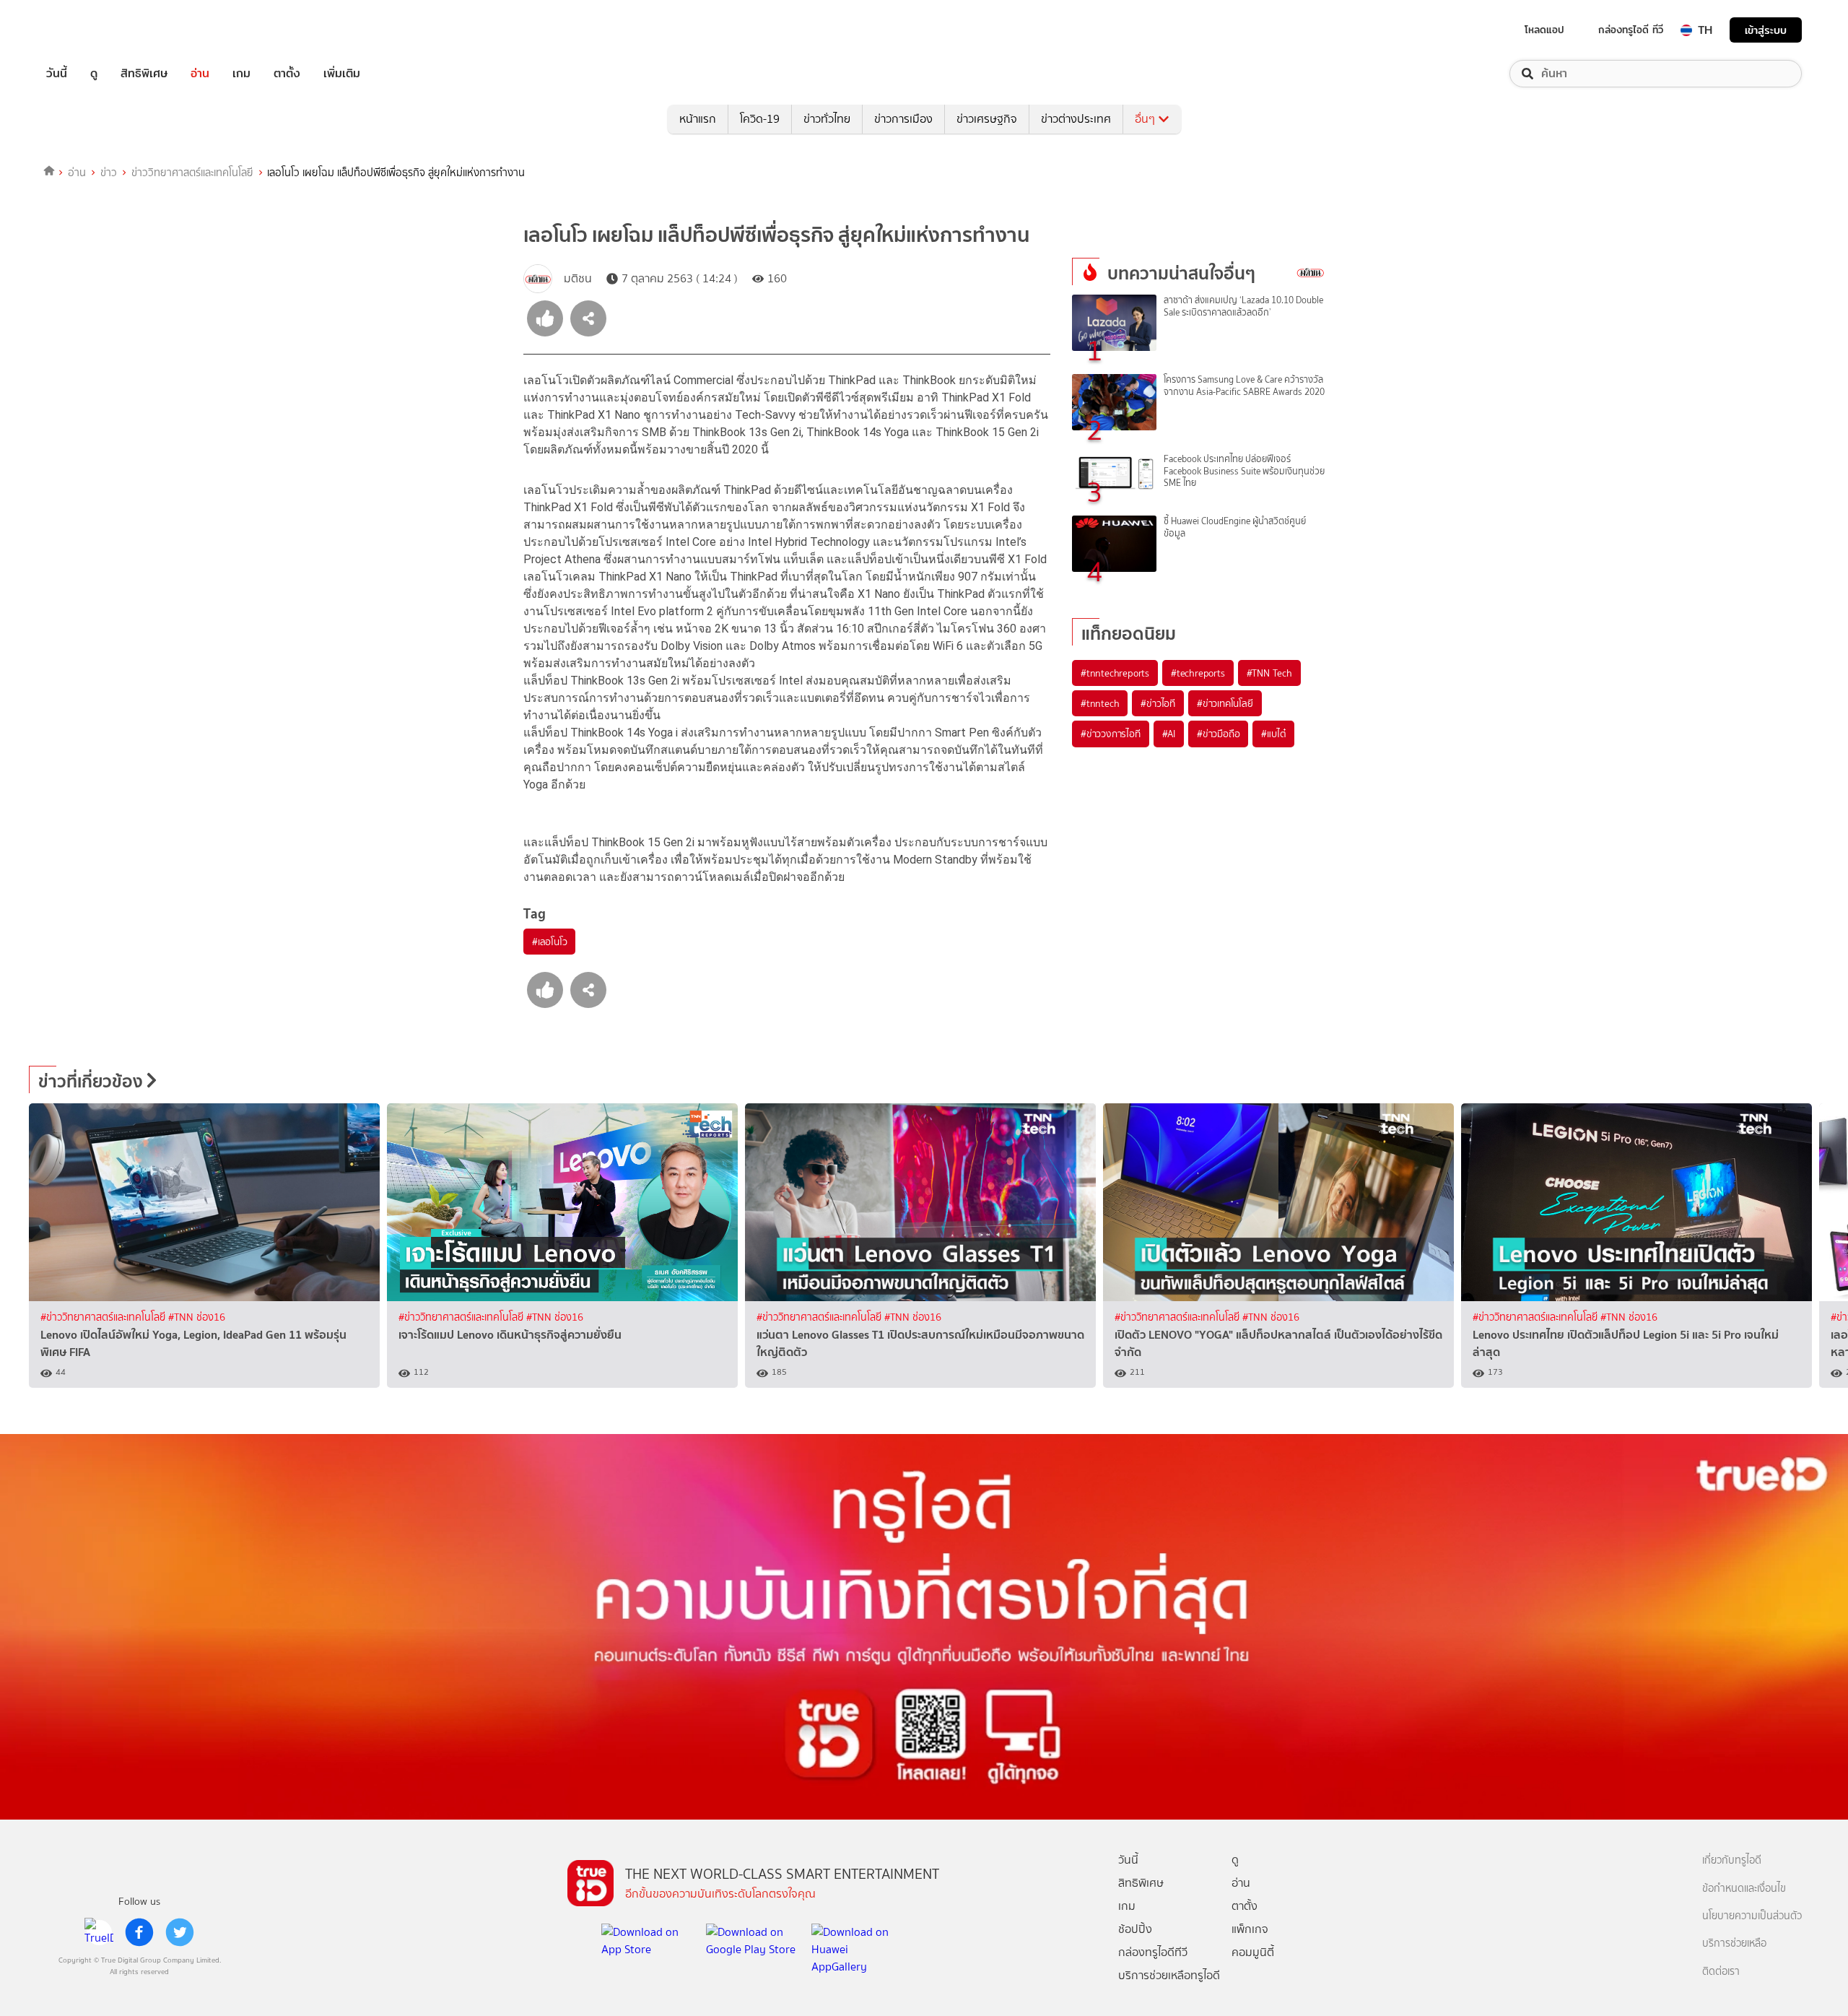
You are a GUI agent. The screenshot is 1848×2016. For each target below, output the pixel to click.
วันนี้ (57, 74)
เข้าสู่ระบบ (1766, 30)
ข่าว (109, 173)
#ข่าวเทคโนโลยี (1225, 703)
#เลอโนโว (549, 942)
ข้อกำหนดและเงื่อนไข (1744, 1889)
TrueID (90, 30)
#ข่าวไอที (1158, 703)
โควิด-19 (760, 119)
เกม (241, 74)
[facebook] (139, 1932)
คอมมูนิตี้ (1253, 1952)
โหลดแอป (1544, 30)
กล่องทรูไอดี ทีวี (1631, 30)
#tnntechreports (1115, 673)
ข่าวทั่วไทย (827, 119)
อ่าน (200, 74)
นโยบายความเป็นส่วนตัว (1752, 1916)
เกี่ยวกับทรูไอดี (1732, 1860)
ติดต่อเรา (1721, 1972)
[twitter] (180, 1932)
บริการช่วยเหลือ (1734, 1943)
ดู (94, 74)
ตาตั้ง (287, 74)
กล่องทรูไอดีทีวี (1153, 1952)
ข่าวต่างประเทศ (1076, 119)
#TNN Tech (1269, 673)
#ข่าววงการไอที (1111, 734)
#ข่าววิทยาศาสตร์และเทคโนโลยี (104, 1317)
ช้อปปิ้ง (1135, 1929)
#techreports (1198, 673)
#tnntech (1100, 703)
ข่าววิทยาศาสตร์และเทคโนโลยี (192, 173)
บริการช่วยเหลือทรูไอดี (1169, 1975)
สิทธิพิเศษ (144, 74)
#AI (1169, 734)
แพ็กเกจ (1250, 1929)
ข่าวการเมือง (903, 119)
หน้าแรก (698, 119)
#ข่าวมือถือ (1218, 734)
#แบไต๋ (1273, 734)
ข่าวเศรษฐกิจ (987, 119)
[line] (99, 1932)
